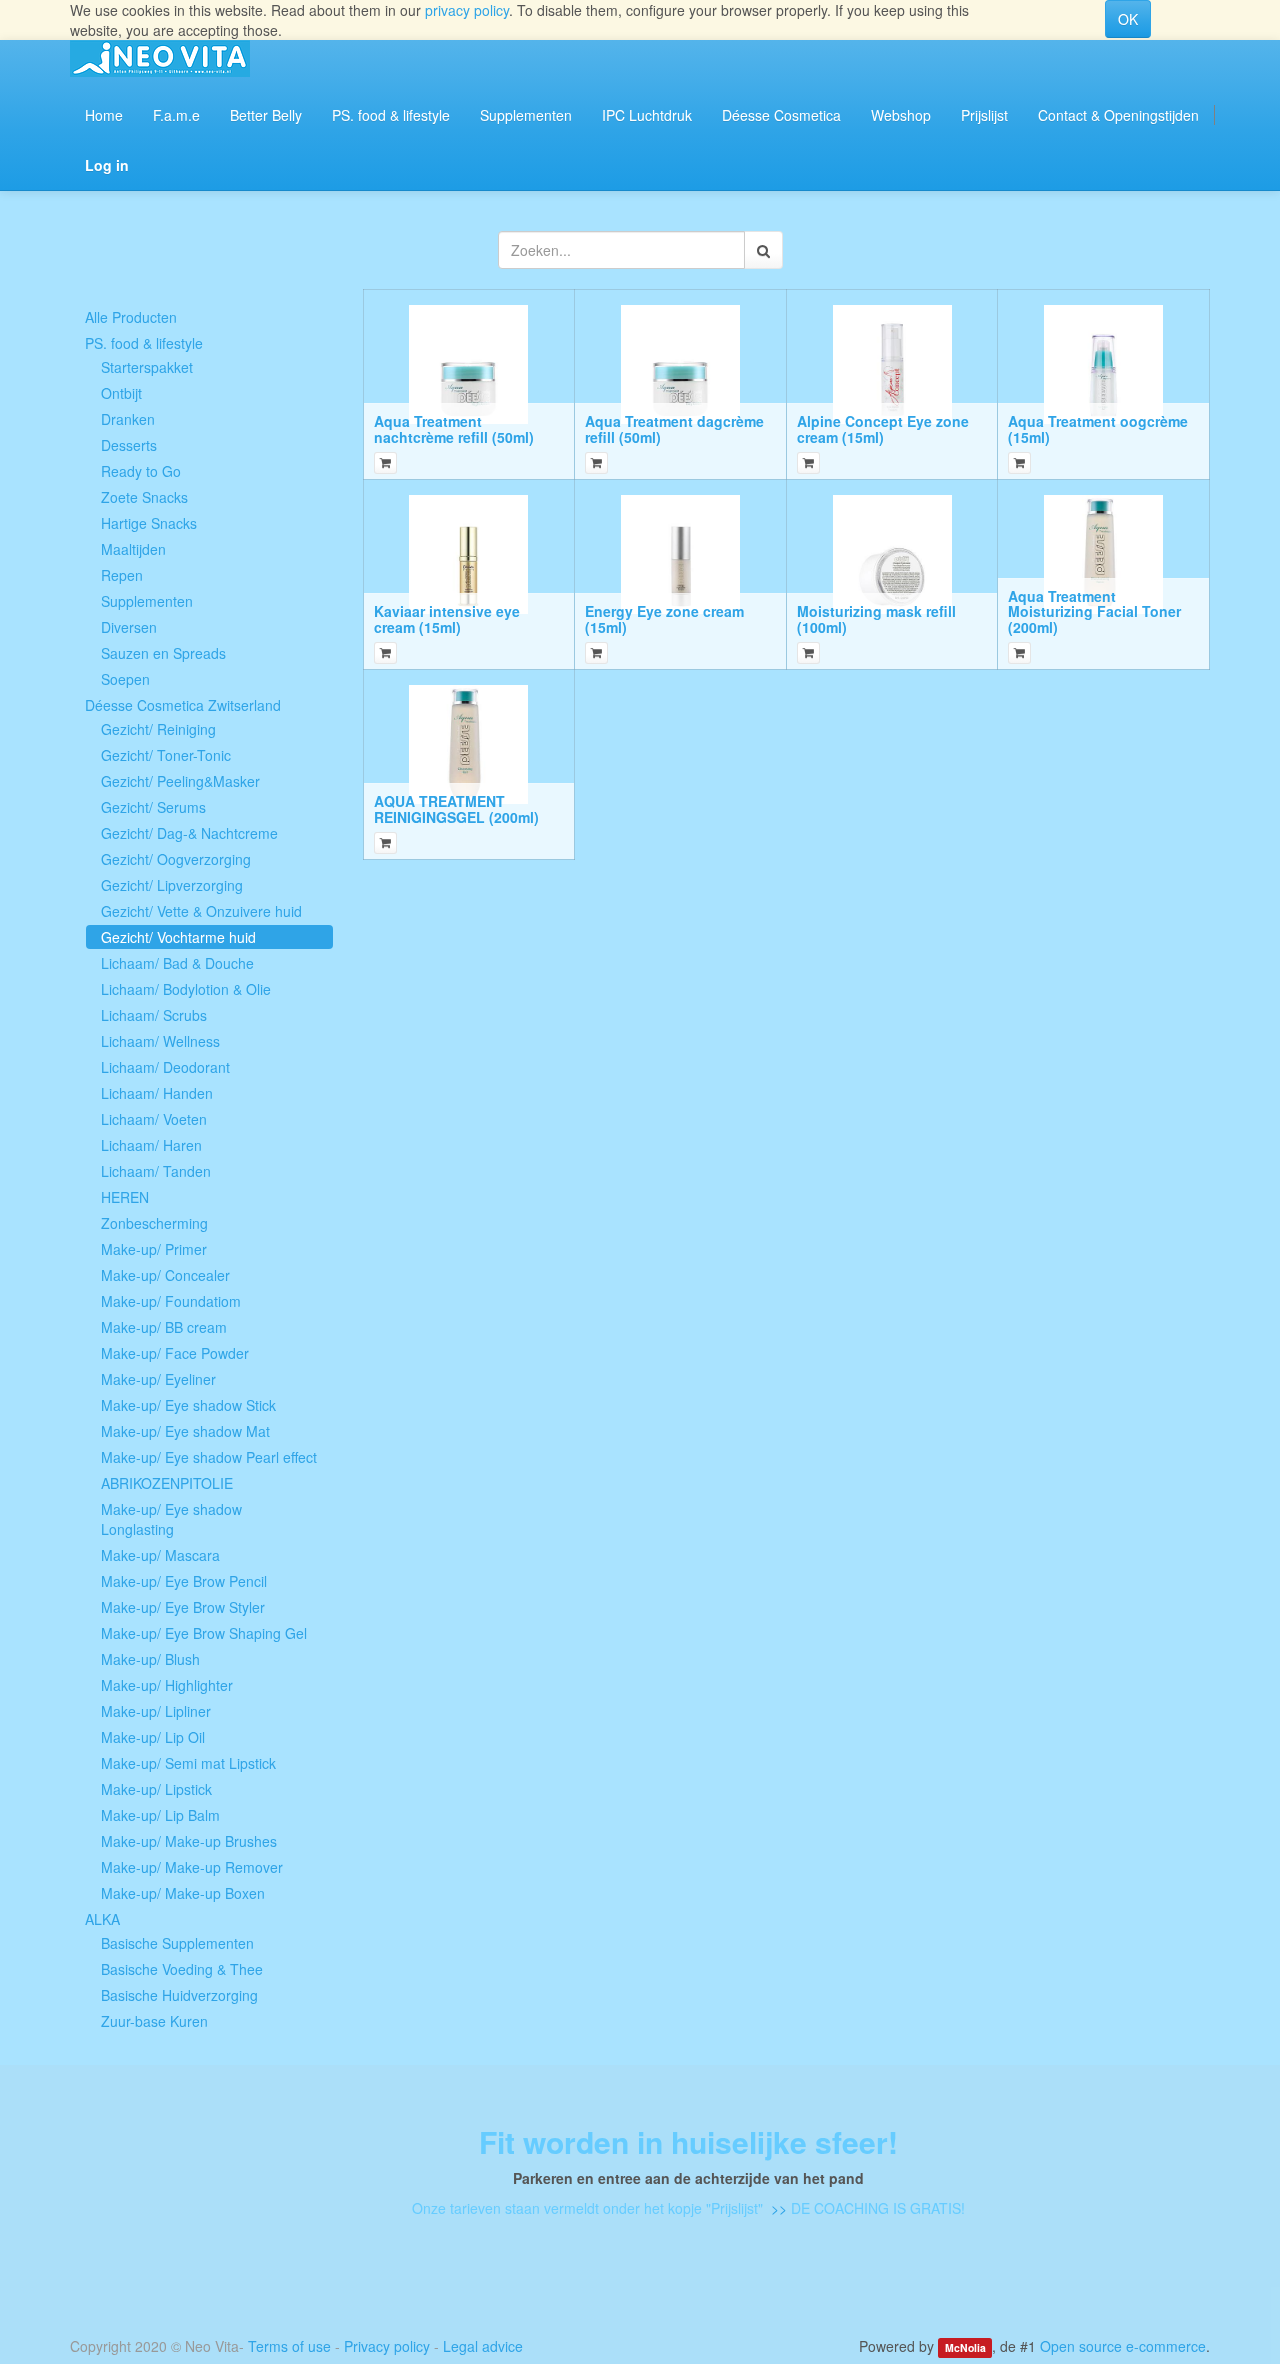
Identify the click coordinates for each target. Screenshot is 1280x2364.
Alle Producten (131, 317)
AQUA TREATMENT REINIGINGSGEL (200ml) (456, 808)
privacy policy (467, 10)
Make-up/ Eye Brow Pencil (184, 1581)
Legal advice (483, 2346)
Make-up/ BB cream (164, 1327)
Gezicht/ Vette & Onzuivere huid (201, 911)
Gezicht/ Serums (153, 807)
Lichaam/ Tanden (156, 1171)
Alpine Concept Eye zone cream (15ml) (883, 428)
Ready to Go (141, 471)
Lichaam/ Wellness (160, 1041)
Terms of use (289, 2346)
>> (777, 2208)
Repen (122, 575)
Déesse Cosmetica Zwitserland (183, 705)
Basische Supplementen (177, 1943)
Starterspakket (147, 367)
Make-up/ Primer (154, 1249)
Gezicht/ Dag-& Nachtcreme (189, 833)
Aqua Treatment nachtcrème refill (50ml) (454, 428)
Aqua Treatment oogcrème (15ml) (1098, 428)
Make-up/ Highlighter (167, 1685)
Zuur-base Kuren (154, 2021)
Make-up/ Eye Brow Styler (183, 1607)
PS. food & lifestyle (144, 343)
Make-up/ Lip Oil (153, 1737)
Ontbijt (121, 393)
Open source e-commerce (1123, 2346)
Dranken (128, 419)
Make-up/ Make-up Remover (192, 1867)
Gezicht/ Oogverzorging (176, 859)
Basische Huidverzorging (179, 1995)
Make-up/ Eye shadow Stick (188, 1405)
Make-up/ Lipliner (156, 1711)
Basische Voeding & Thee (182, 1969)
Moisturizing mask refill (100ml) (876, 618)
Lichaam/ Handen (157, 1093)
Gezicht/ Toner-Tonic (166, 755)
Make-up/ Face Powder (175, 1353)
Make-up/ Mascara (160, 1555)
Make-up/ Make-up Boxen (183, 1893)
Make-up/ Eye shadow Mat (185, 1431)
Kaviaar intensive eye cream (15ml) (447, 618)
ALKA (102, 1919)
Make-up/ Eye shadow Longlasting (171, 1519)
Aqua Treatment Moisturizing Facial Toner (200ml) (1094, 611)
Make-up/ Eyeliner (158, 1379)
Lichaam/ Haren (151, 1145)
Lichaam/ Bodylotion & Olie (186, 989)
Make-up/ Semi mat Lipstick (188, 1763)
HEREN (125, 1197)
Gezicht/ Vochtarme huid (178, 937)
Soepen (125, 679)
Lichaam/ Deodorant (165, 1067)
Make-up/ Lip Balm (160, 1815)
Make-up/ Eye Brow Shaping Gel (204, 1633)
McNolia (965, 2347)
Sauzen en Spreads (163, 653)
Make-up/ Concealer (165, 1275)
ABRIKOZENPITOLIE (167, 1483)
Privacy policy (387, 2346)
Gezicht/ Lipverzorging (172, 885)
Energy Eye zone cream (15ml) (664, 618)
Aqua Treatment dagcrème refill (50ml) (674, 428)
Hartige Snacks (149, 523)
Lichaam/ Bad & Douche (177, 963)
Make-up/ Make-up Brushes (189, 1841)
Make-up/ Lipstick (156, 1789)
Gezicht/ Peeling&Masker (180, 781)
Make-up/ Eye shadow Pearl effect (209, 1457)
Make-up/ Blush (150, 1659)
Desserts (129, 445)
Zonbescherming (154, 1223)
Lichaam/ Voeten (154, 1119)
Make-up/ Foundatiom (171, 1301)
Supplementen (147, 601)
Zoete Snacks (144, 497)
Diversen (129, 627)
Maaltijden (133, 549)
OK (1128, 19)
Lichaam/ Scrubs (154, 1015)
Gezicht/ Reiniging (158, 729)
